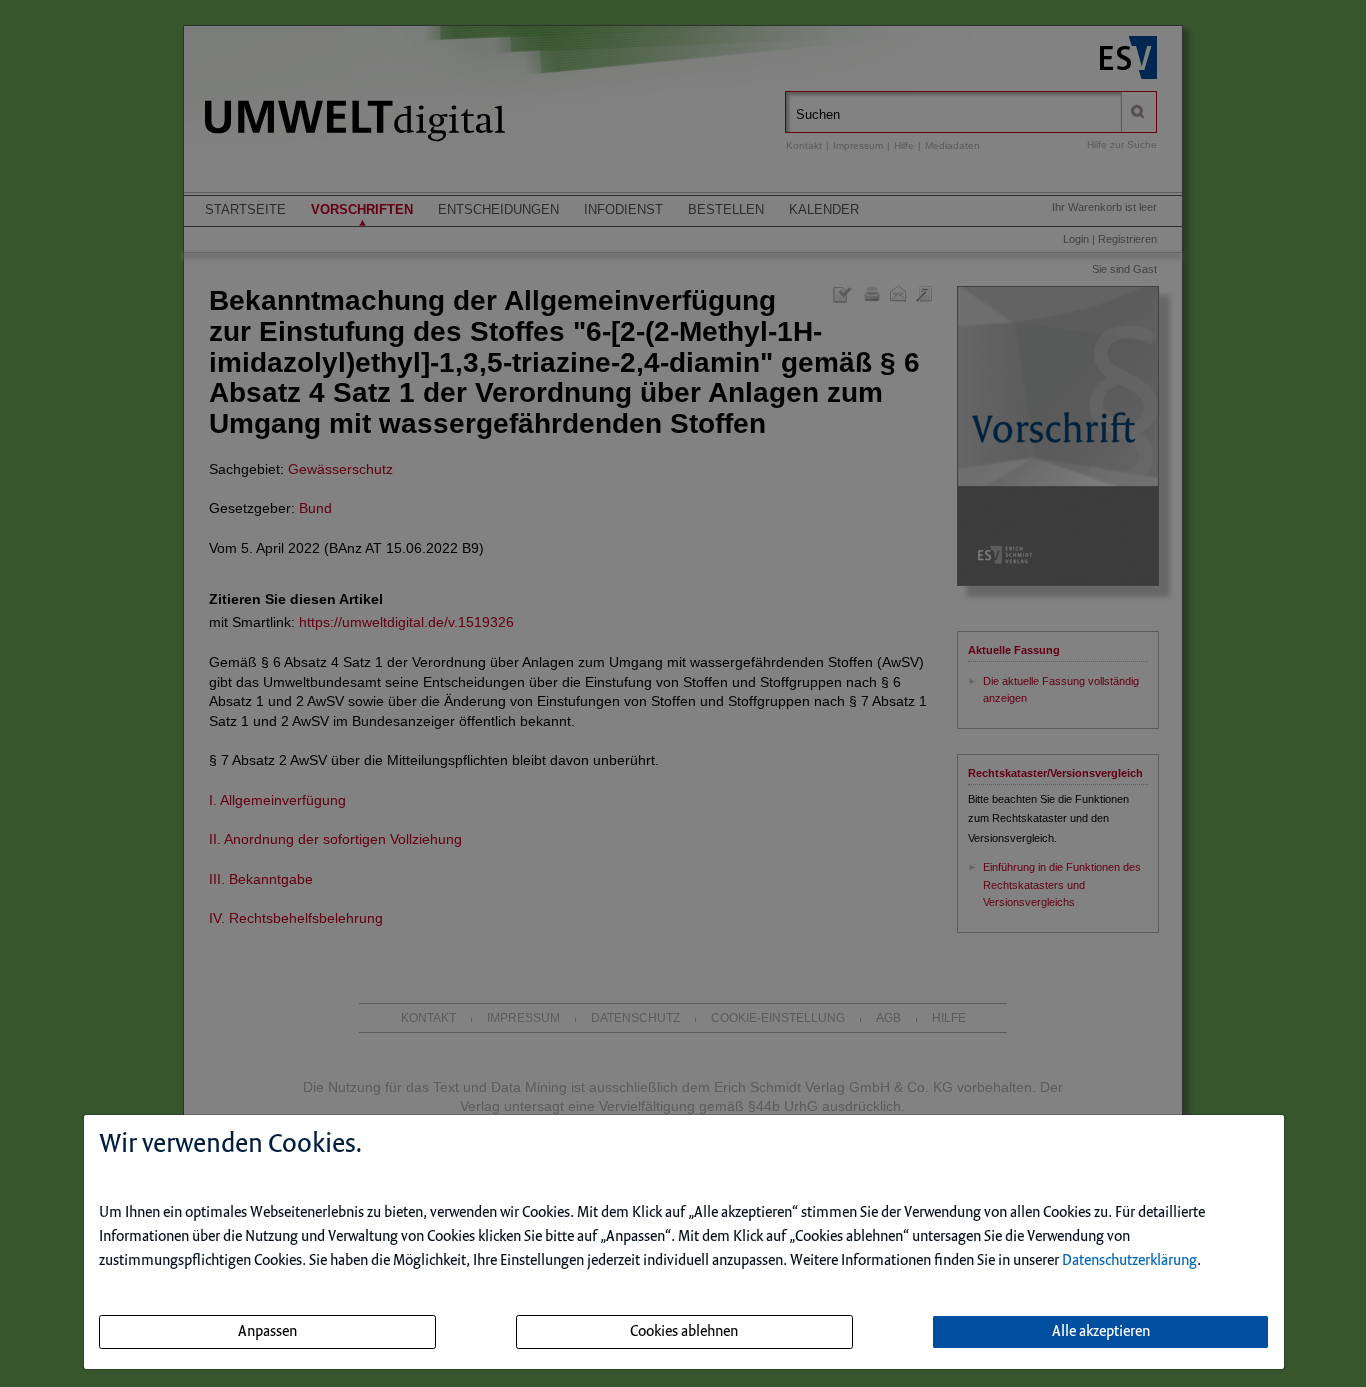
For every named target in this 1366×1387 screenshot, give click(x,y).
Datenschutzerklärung (1129, 1261)
